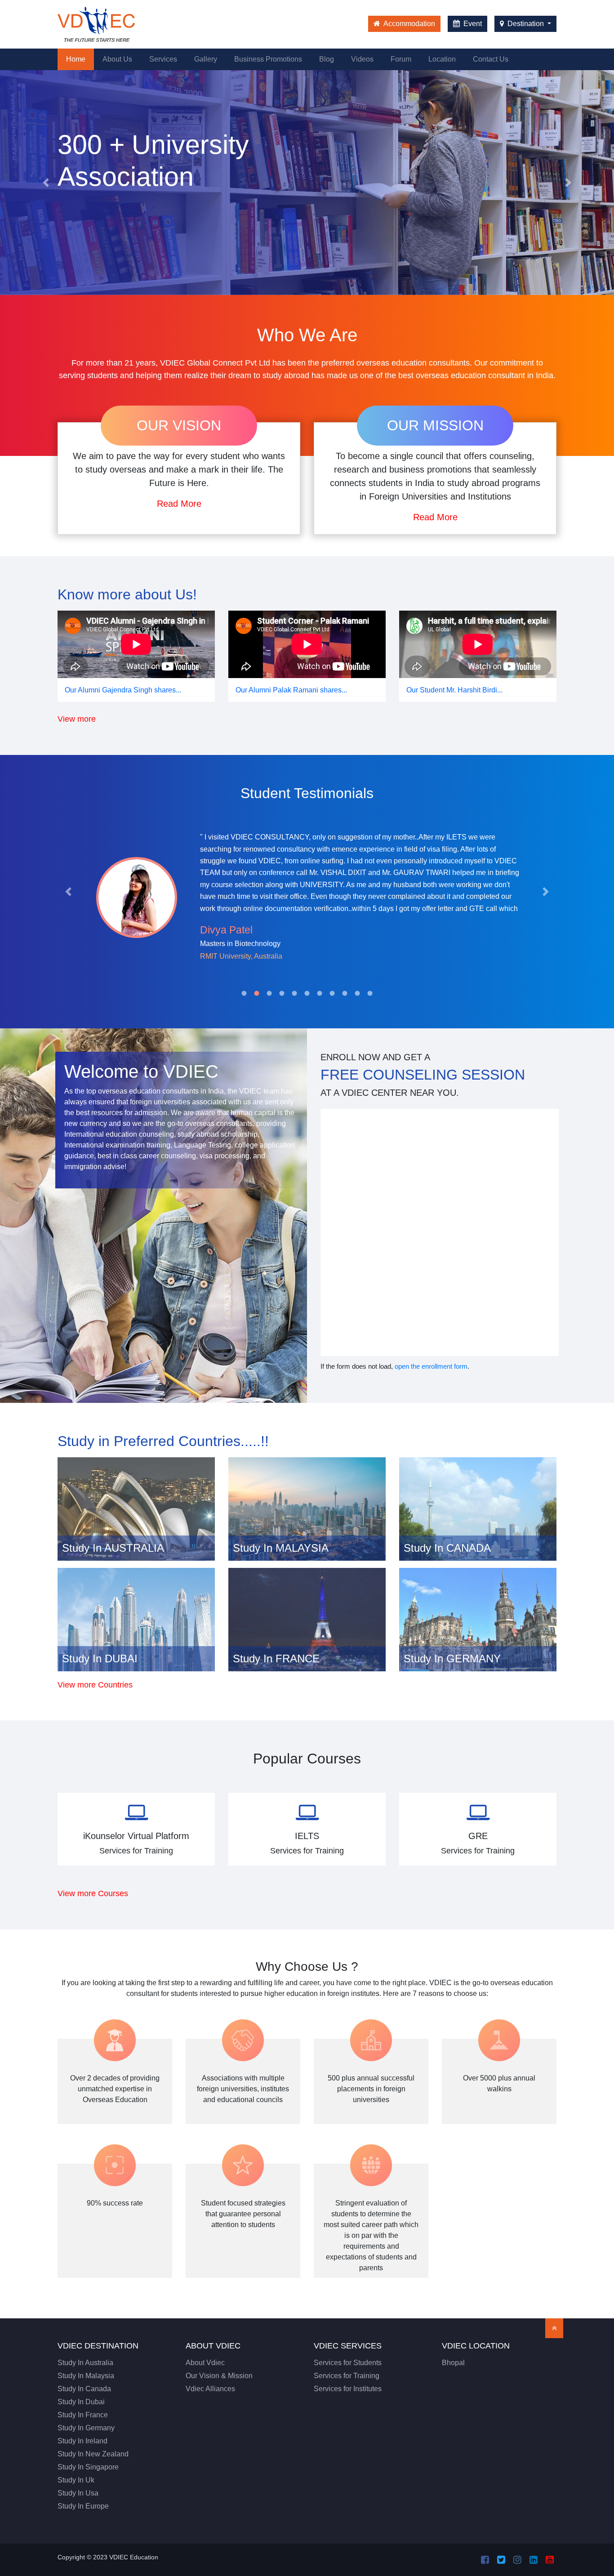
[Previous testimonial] (68, 892)
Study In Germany (86, 2428)
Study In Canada (84, 2389)
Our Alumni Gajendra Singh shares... (123, 690)
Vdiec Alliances (210, 2389)
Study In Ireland (82, 2441)
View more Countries (95, 1685)
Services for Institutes (348, 2389)
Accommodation (409, 24)
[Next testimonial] (546, 892)
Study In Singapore (88, 2467)
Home (80, 59)
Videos (362, 59)
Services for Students (348, 2363)
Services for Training (347, 2376)
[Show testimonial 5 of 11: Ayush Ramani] (294, 993)
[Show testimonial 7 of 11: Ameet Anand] (320, 993)
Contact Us (491, 59)
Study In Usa (78, 2493)
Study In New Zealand (93, 2454)
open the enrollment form (431, 1366)
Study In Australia (85, 2363)
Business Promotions (268, 59)
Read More (179, 504)
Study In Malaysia (86, 2376)
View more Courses (93, 1893)
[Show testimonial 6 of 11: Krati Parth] (307, 993)
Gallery (206, 59)
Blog (327, 59)
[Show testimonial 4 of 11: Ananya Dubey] (282, 993)
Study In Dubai (81, 2402)
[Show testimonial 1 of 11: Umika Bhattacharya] (244, 993)
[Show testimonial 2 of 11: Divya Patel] (257, 993)
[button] (46, 183)
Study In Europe (83, 2506)
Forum (401, 59)
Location (442, 59)
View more (77, 719)
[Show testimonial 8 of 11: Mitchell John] (332, 993)
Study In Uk (76, 2480)
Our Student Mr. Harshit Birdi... (454, 690)
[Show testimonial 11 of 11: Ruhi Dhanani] (370, 993)
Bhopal (453, 2363)
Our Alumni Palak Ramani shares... (291, 690)
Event (472, 24)
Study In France (83, 2415)
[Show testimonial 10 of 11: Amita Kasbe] (357, 993)
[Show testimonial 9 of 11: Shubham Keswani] (345, 993)
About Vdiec (205, 2363)
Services (163, 59)
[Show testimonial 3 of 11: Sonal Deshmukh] (269, 993)
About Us (117, 59)
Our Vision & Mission (219, 2376)
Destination (526, 24)
